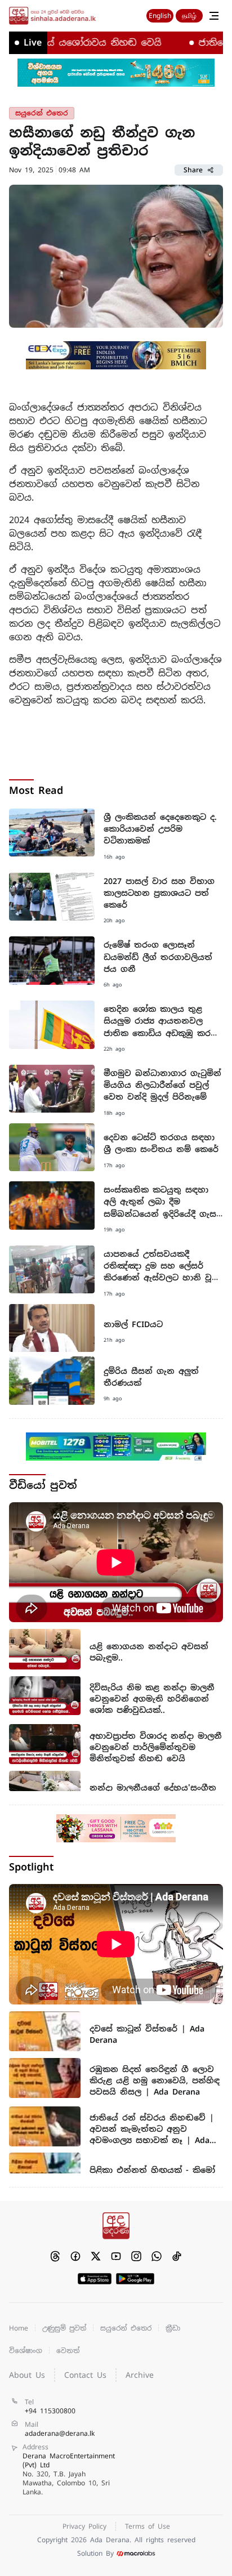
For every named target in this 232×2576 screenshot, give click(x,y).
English (160, 16)
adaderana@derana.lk (60, 2434)
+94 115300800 (50, 2411)
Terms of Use (148, 2526)
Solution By (95, 2553)
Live (33, 43)
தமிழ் (189, 16)
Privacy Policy (84, 2526)
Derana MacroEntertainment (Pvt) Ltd (69, 2474)
